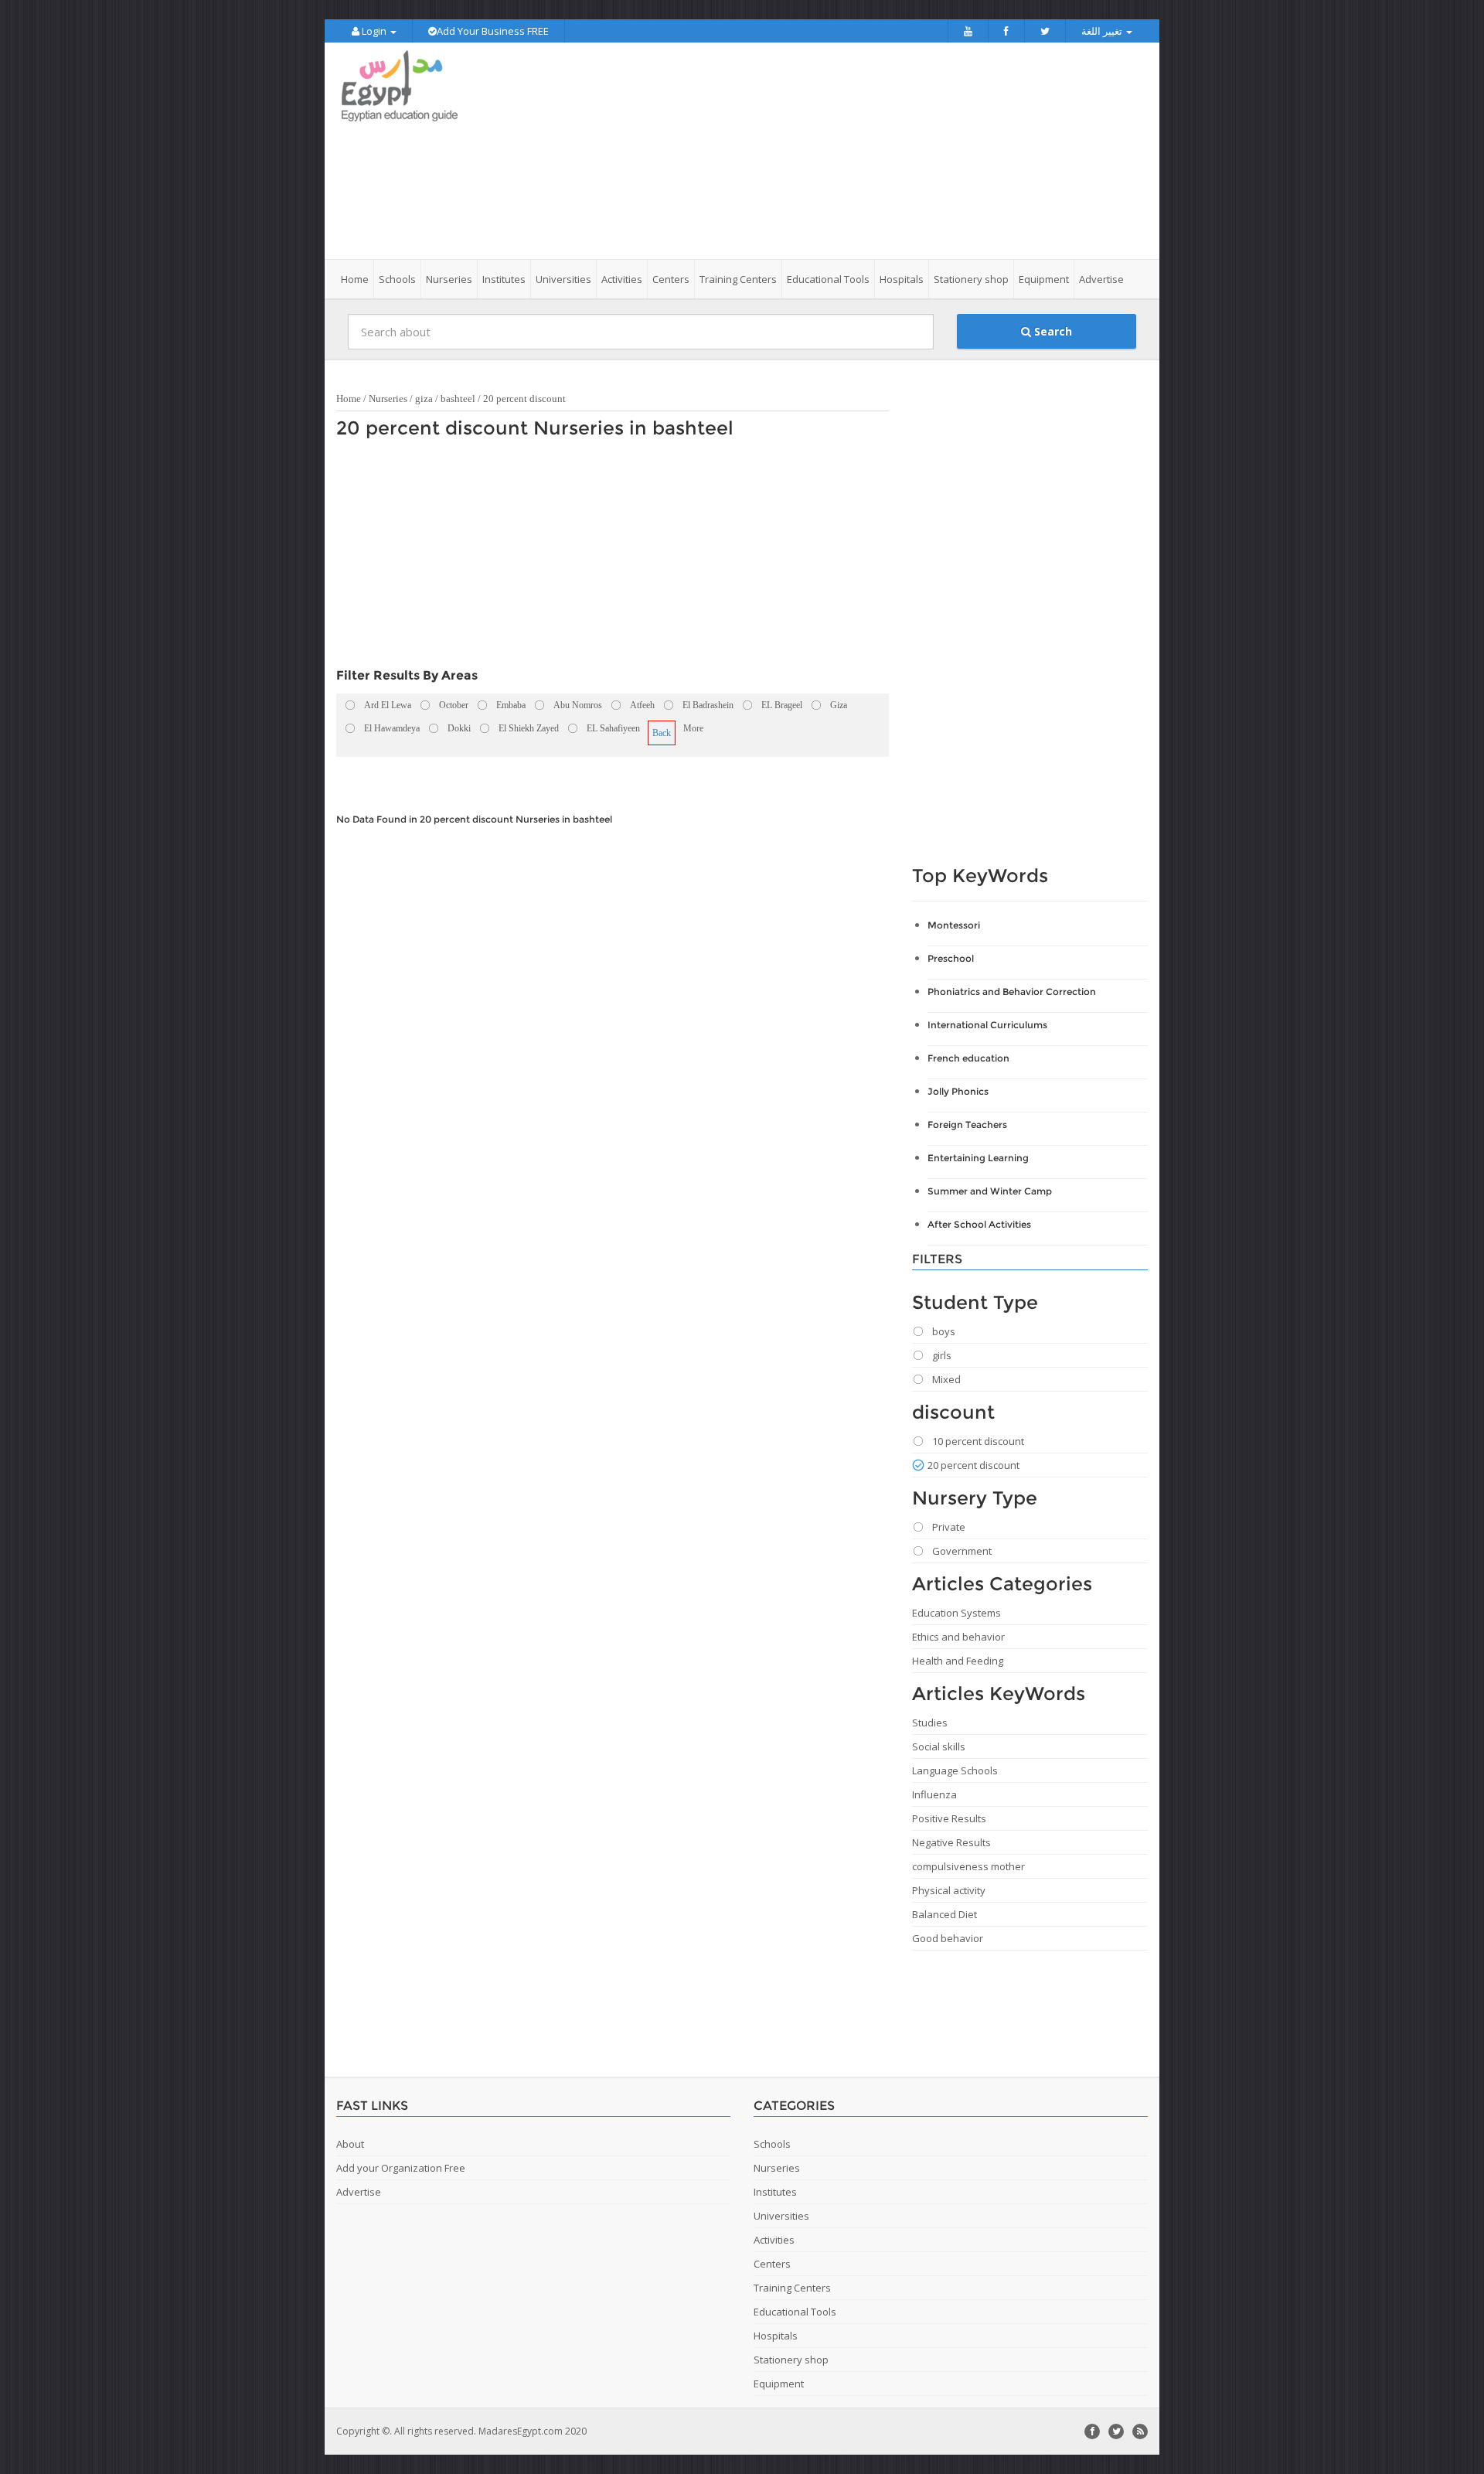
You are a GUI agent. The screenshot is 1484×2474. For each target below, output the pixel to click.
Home (355, 279)
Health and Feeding (958, 1661)
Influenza (934, 1794)
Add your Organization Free (401, 2168)
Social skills (939, 1746)
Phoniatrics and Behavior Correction (1012, 992)
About (350, 2144)
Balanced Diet (945, 1914)
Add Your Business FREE (493, 31)
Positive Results (949, 1818)
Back (662, 733)
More (693, 728)
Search (1052, 331)
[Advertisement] (829, 151)
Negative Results (951, 1842)
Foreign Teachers (967, 1125)
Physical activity (949, 1890)
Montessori (954, 925)
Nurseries (388, 399)
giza (424, 399)
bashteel (458, 399)
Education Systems (956, 1613)
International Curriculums (987, 1025)
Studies (930, 1723)
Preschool (951, 958)
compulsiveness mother (968, 1866)
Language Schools (955, 1770)
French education (968, 1058)
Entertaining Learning (978, 1158)
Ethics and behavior (958, 1637)
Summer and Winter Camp (990, 1191)
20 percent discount (524, 399)
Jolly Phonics (958, 1091)
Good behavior (948, 1938)
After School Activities (979, 1224)
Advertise (1101, 279)
